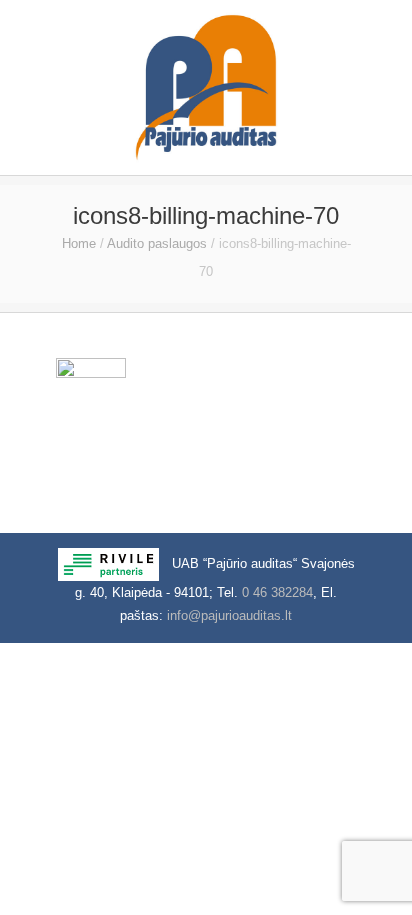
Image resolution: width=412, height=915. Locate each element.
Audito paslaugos (157, 243)
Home (79, 243)
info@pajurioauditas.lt (229, 615)
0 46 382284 (277, 592)
